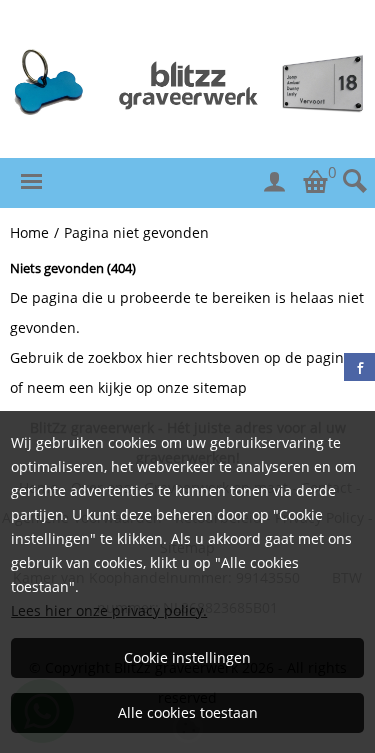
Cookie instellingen (187, 657)
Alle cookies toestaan (188, 712)
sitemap (220, 387)
